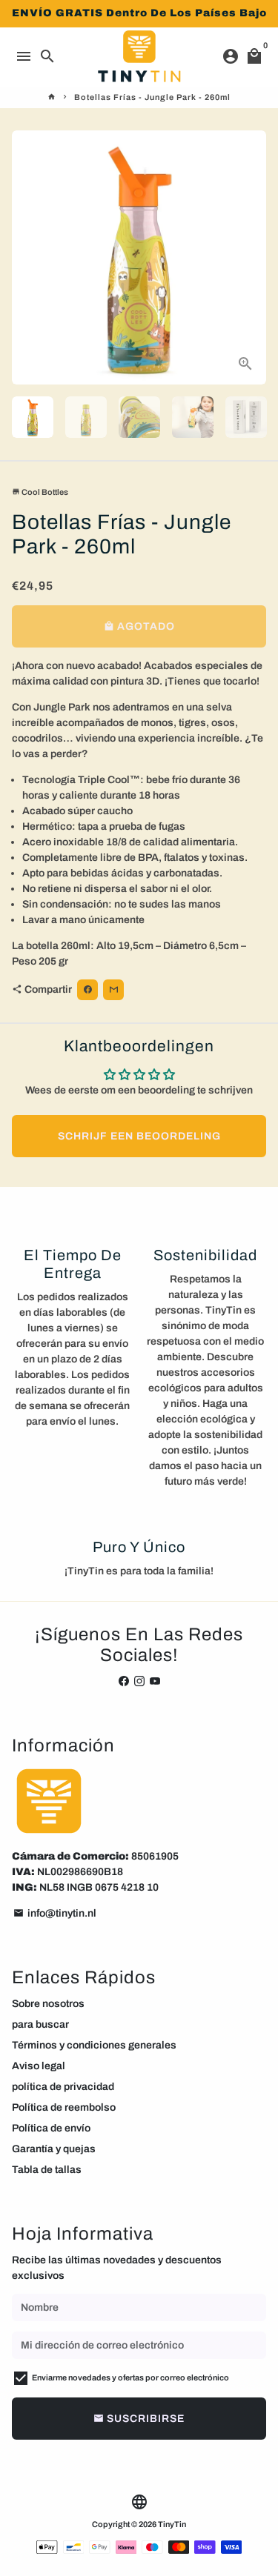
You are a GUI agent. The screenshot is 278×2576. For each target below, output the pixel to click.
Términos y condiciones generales (94, 2045)
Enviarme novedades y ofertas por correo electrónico (130, 2377)
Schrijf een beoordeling (139, 1136)
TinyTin (172, 2524)
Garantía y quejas (54, 2149)
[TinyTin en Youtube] (155, 1681)
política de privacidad (63, 2087)
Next (252, 257)
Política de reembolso (64, 2107)
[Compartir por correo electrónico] (113, 990)
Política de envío (51, 2128)
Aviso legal (39, 2066)
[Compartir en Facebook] (87, 990)
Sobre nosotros (48, 2004)
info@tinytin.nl (55, 1913)
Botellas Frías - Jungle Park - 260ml (152, 97)
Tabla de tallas (47, 2170)
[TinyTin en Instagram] (139, 1681)
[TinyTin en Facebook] (124, 1681)
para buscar (40, 2024)
